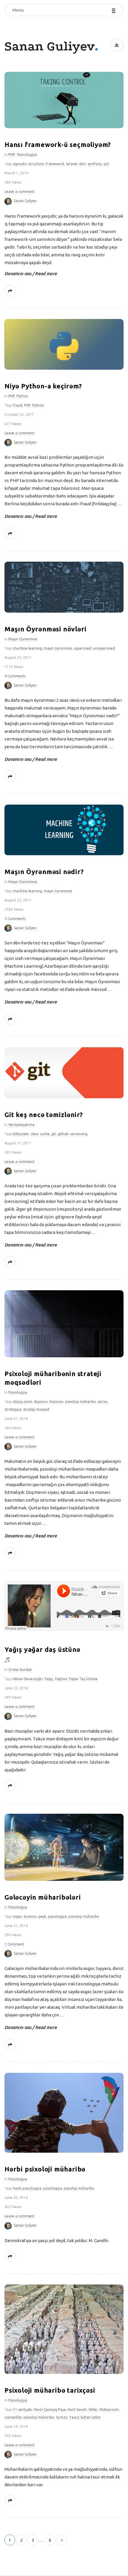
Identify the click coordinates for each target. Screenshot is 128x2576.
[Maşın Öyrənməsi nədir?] (64, 830)
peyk (42, 1916)
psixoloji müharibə (81, 1402)
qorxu (103, 1402)
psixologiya (57, 1916)
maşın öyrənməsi (58, 648)
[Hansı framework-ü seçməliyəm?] (64, 100)
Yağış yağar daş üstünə (42, 1649)
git (54, 1134)
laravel (72, 164)
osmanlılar (13, 2417)
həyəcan (56, 1402)
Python (22, 396)
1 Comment (14, 1944)
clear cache (40, 1134)
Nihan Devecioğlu (28, 1679)
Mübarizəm (109, 2410)
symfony (95, 164)
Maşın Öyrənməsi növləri (45, 629)
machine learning (28, 648)
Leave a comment (19, 192)
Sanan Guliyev (50, 46)
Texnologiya (27, 155)
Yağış (49, 1679)
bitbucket (21, 1134)
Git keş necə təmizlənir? (44, 1114)
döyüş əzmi (23, 1402)
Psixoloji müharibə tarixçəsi (50, 2390)
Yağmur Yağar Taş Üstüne (76, 1679)
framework (55, 164)
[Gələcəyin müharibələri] (64, 1847)
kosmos (30, 1916)
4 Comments (15, 676)
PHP (11, 155)
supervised (83, 648)
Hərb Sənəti (77, 2410)
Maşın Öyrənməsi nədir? (44, 872)
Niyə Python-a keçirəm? (43, 386)
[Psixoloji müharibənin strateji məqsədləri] (64, 1324)
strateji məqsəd (36, 1409)
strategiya (13, 1409)
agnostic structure (28, 164)
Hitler (93, 2410)
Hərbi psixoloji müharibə (45, 2169)
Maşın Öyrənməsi (23, 639)
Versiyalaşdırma (21, 1125)
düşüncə (41, 1402)
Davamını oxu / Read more (31, 274)
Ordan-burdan (20, 1670)
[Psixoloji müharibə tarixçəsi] (64, 2329)
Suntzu (62, 2417)
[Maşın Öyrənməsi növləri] (64, 587)
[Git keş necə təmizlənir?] (64, 1073)
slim (82, 164)
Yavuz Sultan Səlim (85, 2417)
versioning (79, 1134)
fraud (18, 405)
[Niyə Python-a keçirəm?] (64, 344)
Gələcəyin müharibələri (43, 1897)
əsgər (18, 1916)
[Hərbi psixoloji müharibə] (64, 2113)
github (63, 1134)
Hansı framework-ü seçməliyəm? (58, 144)
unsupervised (104, 648)
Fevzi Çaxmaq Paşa (50, 2410)
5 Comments (15, 919)
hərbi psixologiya (27, 2188)
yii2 (106, 164)
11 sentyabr (23, 2410)
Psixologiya (18, 1392)
